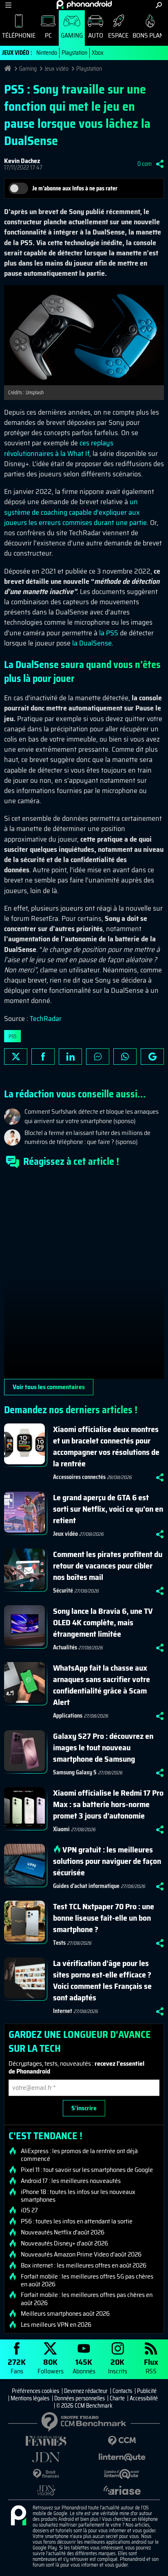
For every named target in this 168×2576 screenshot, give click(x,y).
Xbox (98, 53)
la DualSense (92, 643)
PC (48, 35)
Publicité (147, 2391)
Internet (63, 2011)
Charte (117, 2398)
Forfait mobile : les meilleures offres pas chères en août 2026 (87, 2299)
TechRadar (46, 1019)
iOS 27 (29, 2210)
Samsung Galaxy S (75, 1772)
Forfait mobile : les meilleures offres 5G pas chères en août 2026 (87, 2280)
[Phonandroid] (18, 2516)
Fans (17, 2366)
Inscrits (118, 2366)
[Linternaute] (122, 2457)
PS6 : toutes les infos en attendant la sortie (77, 2221)
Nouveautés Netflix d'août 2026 (63, 2232)
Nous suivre (152, 1057)
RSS (151, 2366)
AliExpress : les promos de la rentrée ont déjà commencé (79, 2155)
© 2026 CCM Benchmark (84, 2406)
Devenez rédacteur (86, 2391)
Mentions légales (30, 2398)
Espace (118, 35)
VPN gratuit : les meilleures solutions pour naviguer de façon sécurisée (107, 1861)
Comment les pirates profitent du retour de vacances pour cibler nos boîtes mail (108, 1566)
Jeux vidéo (56, 69)
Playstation (74, 53)
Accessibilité (144, 2398)
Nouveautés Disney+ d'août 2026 (64, 2243)
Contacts (122, 2391)
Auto (96, 35)
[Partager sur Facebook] (43, 1057)
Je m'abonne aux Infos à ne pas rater (75, 188)
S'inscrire (84, 2108)
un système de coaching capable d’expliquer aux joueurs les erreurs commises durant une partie (75, 512)
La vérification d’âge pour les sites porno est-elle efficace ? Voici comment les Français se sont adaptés (102, 1980)
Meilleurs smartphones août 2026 (65, 2314)
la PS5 (109, 633)
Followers (51, 2366)
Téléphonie (19, 35)
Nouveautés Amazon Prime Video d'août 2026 (81, 2254)
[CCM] (122, 2441)
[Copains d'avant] (122, 2474)
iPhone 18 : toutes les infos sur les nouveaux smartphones (78, 2196)
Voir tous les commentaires (49, 1387)
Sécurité (63, 1591)
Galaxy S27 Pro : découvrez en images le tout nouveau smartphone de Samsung (103, 1747)
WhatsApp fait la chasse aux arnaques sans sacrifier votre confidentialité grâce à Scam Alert (102, 1685)
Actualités (65, 1647)
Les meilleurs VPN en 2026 (56, 2325)
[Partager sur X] (16, 1057)
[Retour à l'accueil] (84, 4)
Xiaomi (61, 1829)
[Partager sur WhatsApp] (125, 1057)
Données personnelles (80, 2398)
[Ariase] (122, 2490)
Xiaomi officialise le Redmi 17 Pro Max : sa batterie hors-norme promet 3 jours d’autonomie (108, 1804)
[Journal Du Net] (46, 2457)
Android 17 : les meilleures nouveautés (71, 2181)
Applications (68, 1716)
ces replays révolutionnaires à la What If (59, 448)
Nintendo (47, 53)
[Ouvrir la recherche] (159, 5)
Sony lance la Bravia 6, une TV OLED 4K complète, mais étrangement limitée (103, 1622)
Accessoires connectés (79, 1477)
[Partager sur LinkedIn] (70, 1057)
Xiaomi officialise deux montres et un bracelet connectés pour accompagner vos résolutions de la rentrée (106, 1446)
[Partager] (160, 164)
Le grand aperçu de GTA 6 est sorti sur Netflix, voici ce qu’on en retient (108, 1509)
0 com (145, 164)
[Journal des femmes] (46, 2441)
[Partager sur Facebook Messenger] (98, 1057)
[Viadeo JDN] (46, 2490)
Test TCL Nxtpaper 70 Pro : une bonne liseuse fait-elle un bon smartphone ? (104, 1918)
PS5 (12, 1036)
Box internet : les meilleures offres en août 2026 (84, 2265)
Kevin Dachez (22, 161)
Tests (59, 1943)
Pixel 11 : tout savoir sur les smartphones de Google (87, 2170)
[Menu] (8, 5)
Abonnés (84, 2366)
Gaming (72, 35)
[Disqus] (84, 1277)
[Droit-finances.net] (46, 2474)
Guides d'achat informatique (86, 1886)
